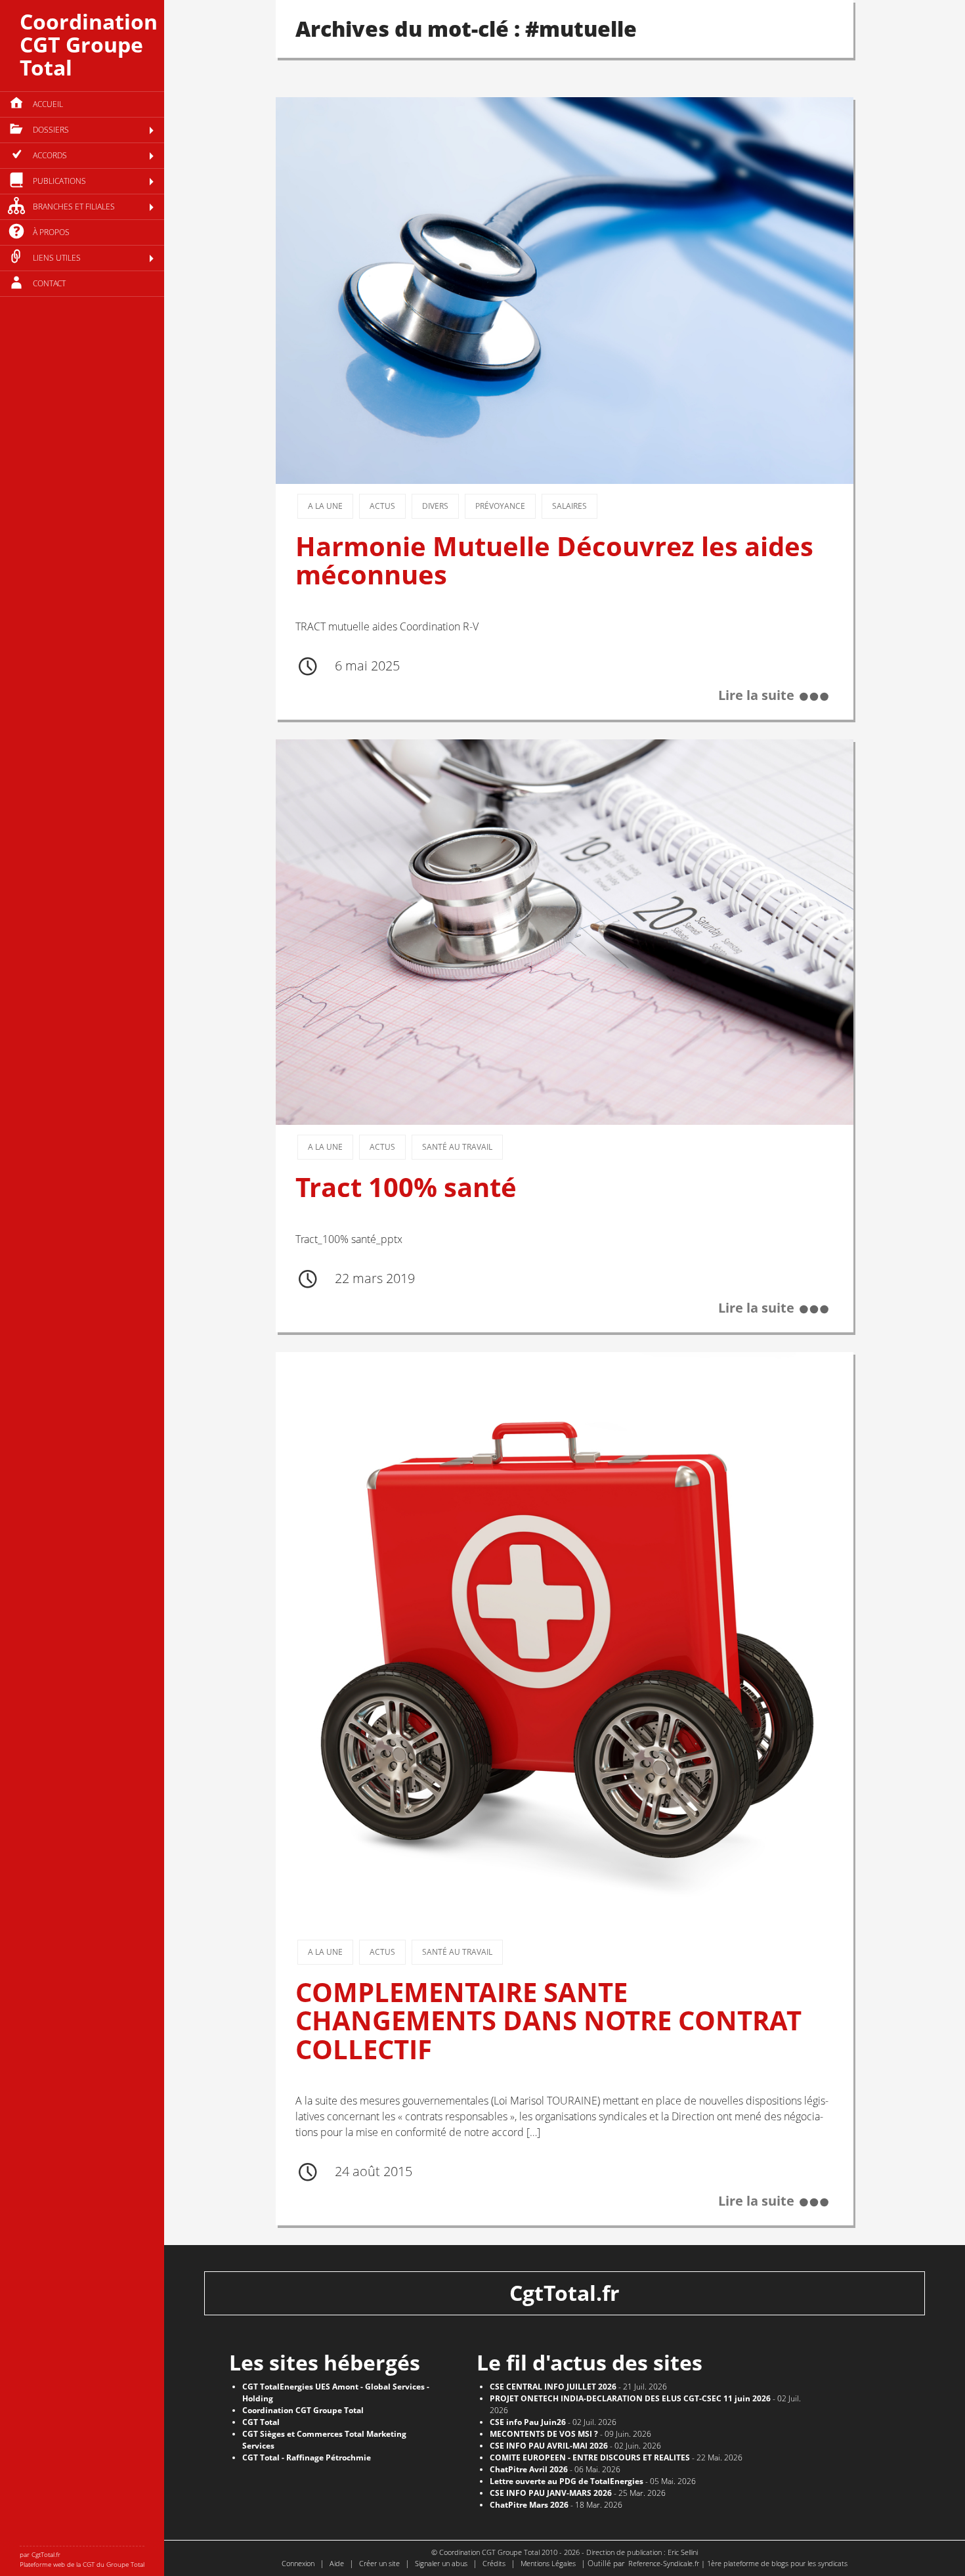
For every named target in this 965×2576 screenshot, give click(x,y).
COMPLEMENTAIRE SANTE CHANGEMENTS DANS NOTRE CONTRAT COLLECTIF (548, 2021)
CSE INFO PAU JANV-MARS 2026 (551, 2493)
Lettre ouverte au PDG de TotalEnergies (567, 2481)
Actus (382, 506)
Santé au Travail (457, 1147)
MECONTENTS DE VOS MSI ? (544, 2434)
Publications (59, 181)
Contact (49, 283)
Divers (435, 506)
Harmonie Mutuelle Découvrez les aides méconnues (554, 560)
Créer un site (379, 2563)
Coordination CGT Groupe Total (89, 44)
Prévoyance (500, 506)
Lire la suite (756, 695)
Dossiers (51, 130)
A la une (325, 506)
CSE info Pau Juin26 (528, 2422)
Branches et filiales (74, 207)
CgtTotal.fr (565, 2293)
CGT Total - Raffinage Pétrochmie (307, 2457)
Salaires (569, 506)
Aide (337, 2563)
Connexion (298, 2563)
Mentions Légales (548, 2563)
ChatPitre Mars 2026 (529, 2505)
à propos (51, 232)
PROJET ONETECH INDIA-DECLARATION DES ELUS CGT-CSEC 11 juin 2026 (630, 2398)
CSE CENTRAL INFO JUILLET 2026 (553, 2387)
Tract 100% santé (406, 1187)
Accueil (48, 104)
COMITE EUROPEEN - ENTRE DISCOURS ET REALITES (590, 2457)
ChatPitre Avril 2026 (529, 2469)
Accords (50, 155)
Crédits (494, 2563)
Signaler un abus (441, 2563)
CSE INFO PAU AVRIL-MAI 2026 (549, 2446)
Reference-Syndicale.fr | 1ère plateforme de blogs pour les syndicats (738, 2563)
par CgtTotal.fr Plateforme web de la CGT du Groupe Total (82, 2559)
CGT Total (261, 2422)
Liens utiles (57, 258)
